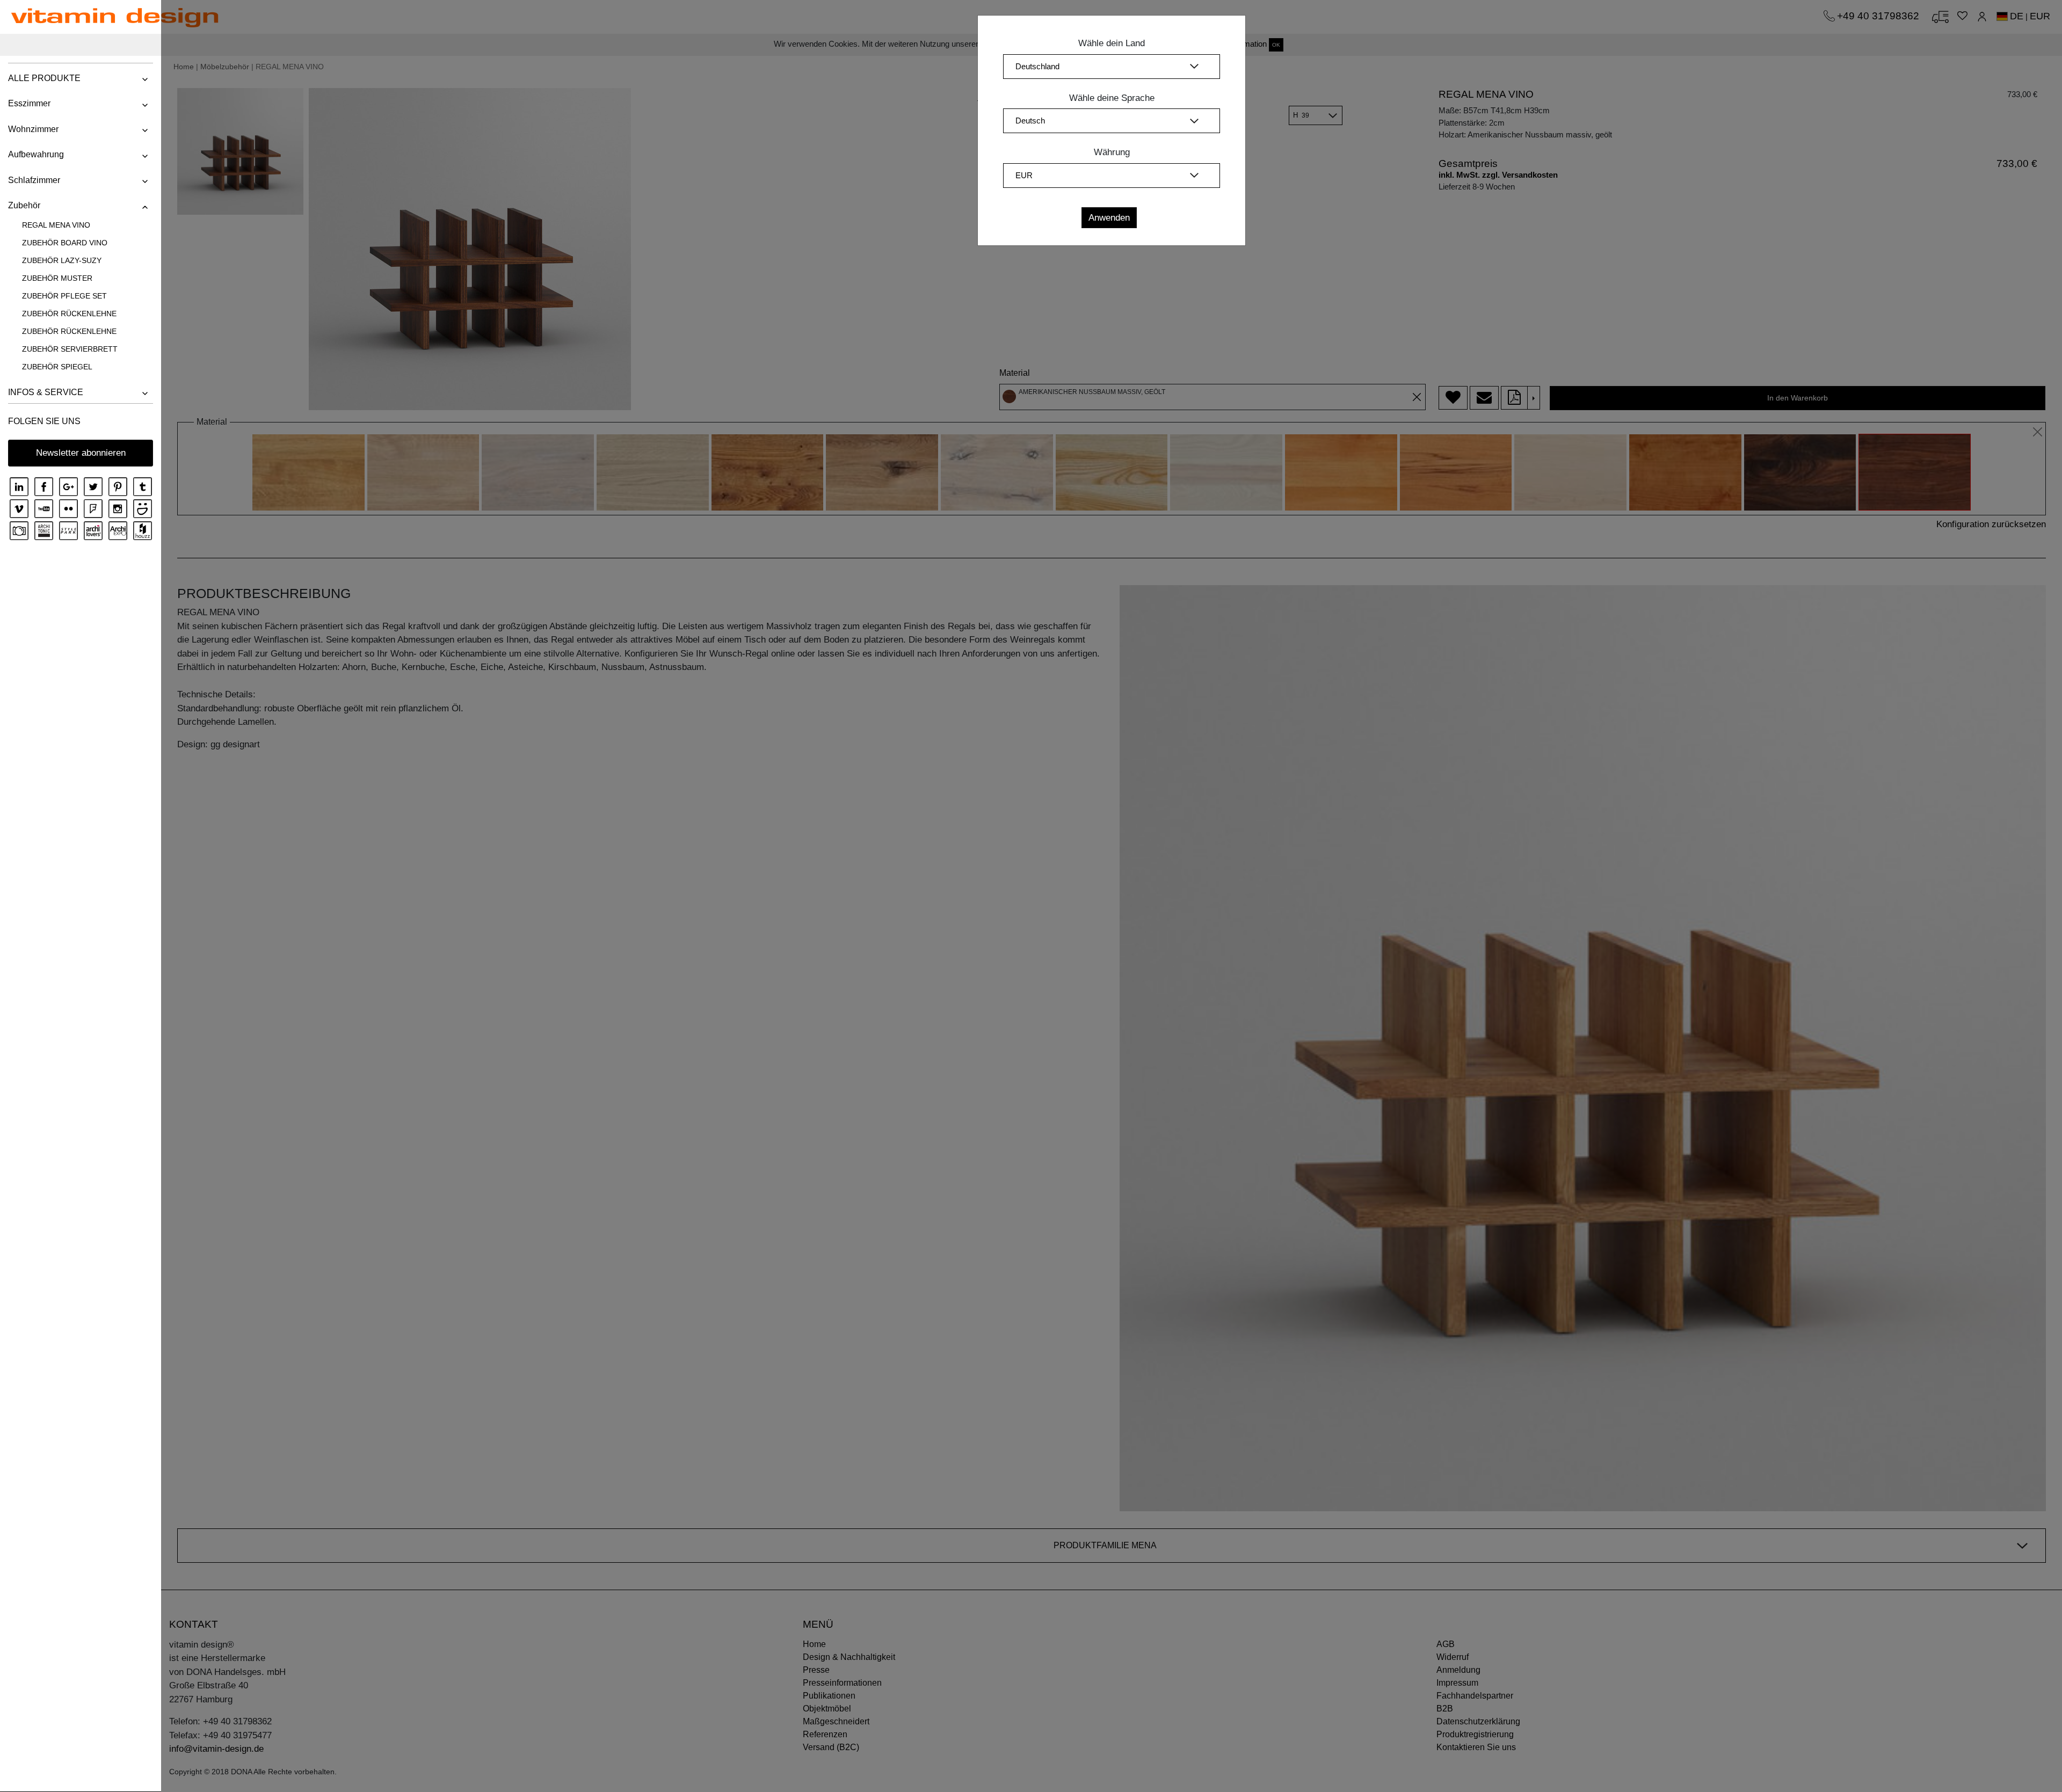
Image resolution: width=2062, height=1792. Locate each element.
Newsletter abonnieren (81, 453)
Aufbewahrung (36, 154)
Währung (1112, 152)
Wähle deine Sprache (1112, 98)
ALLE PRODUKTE (44, 78)
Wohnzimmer (33, 129)
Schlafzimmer (34, 180)
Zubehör (24, 205)
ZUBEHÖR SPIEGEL (57, 367)
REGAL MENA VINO (56, 225)
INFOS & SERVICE (46, 392)
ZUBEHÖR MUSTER (57, 278)
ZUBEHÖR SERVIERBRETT (70, 349)
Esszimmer (29, 103)
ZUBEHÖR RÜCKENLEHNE (69, 314)
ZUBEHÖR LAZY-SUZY (62, 260)
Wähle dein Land (1112, 43)
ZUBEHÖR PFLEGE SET (64, 296)
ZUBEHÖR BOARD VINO (65, 243)
